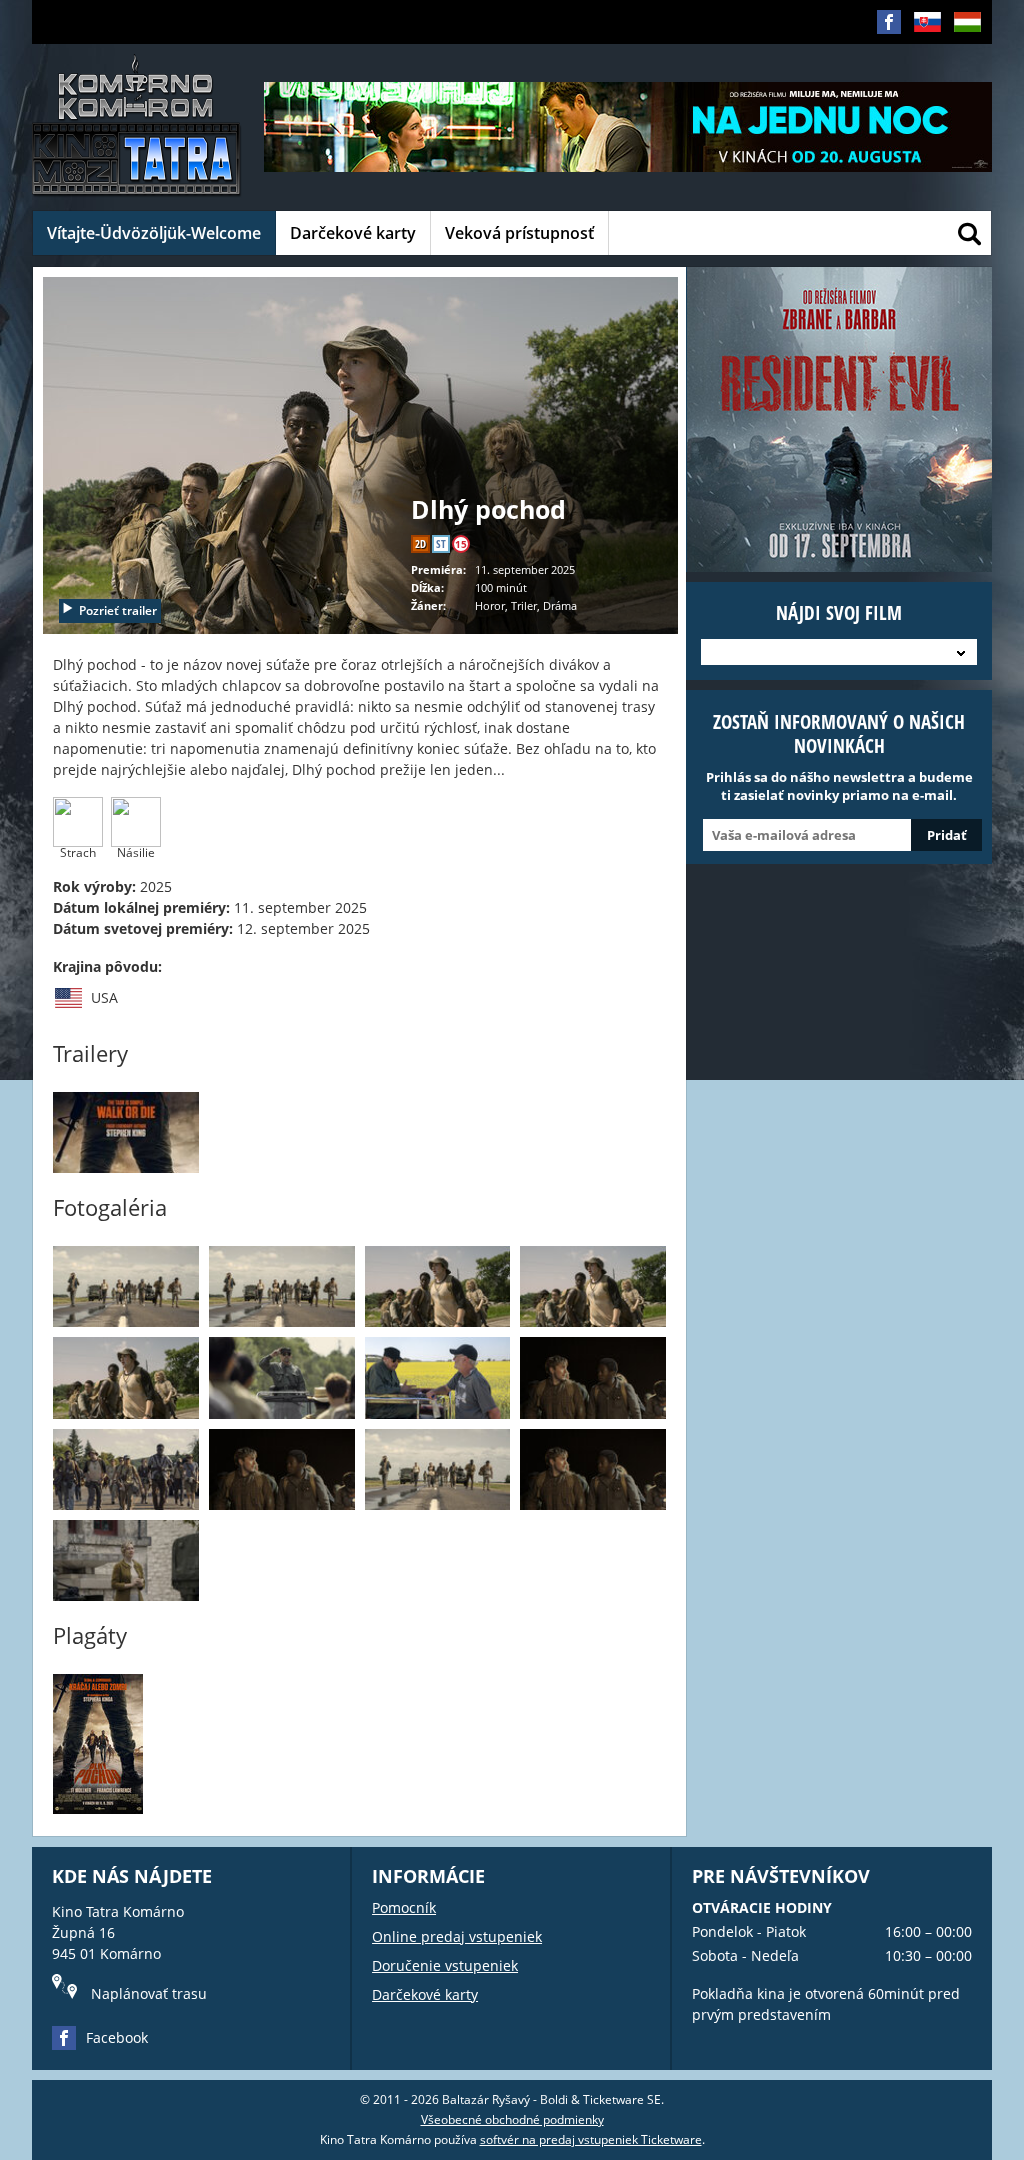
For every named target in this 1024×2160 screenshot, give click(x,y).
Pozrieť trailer (118, 610)
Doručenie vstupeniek (445, 1965)
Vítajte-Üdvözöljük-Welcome (154, 233)
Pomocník (404, 1907)
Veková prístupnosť (519, 233)
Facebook (117, 2037)
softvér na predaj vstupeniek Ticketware (591, 2139)
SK (920, 53)
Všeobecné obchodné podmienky (512, 2119)
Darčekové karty (353, 233)
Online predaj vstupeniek (457, 1936)
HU (962, 53)
